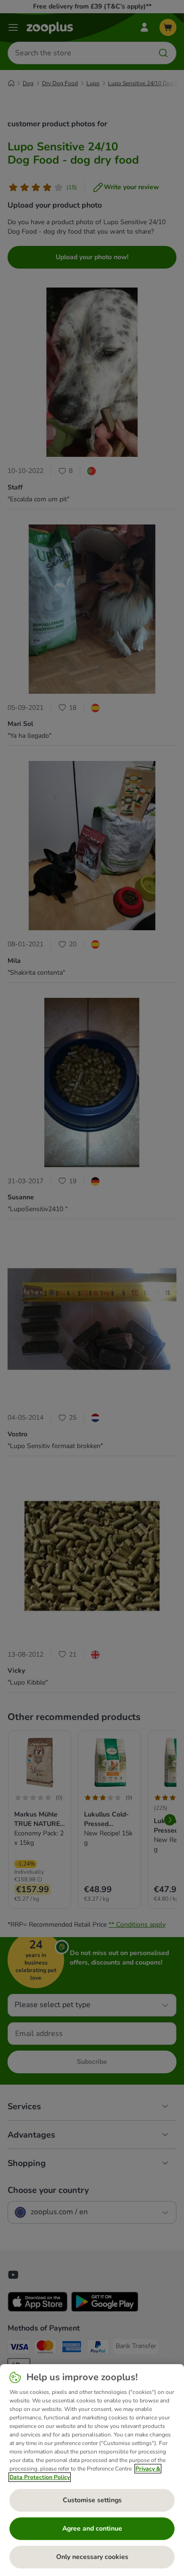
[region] (92, 2470)
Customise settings (92, 2500)
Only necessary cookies (92, 2557)
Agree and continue (92, 2528)
